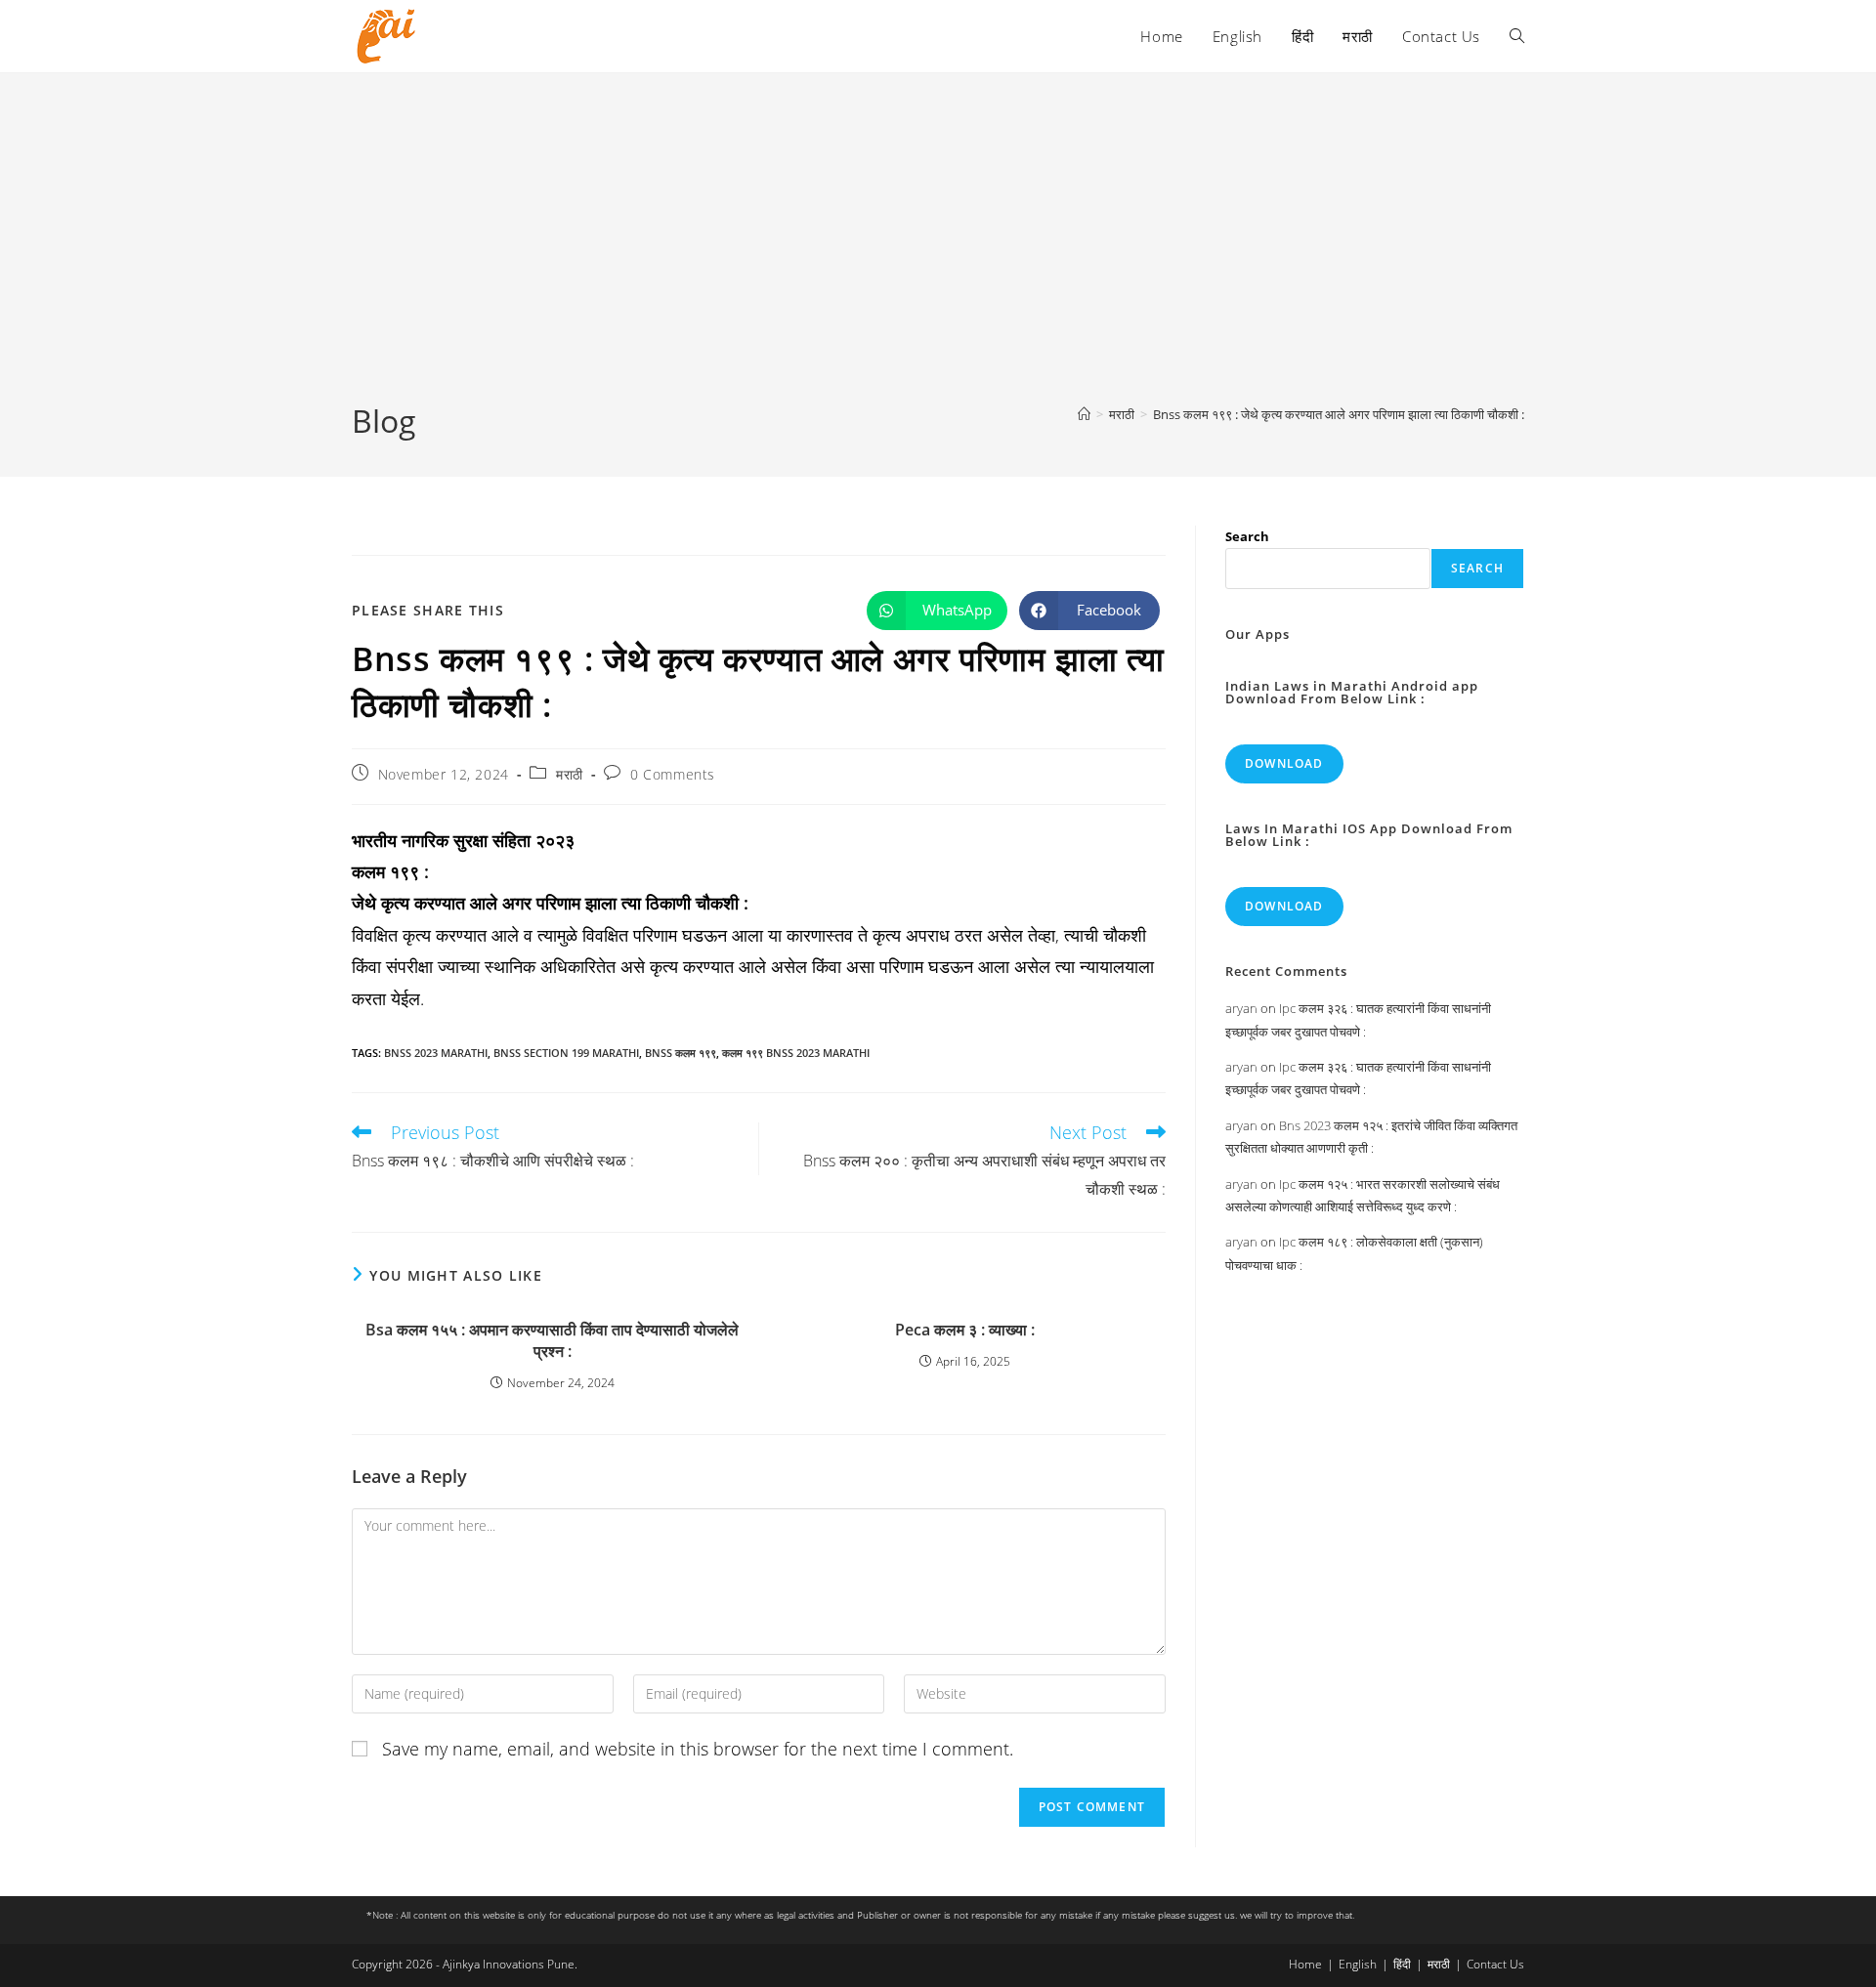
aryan (1241, 1008)
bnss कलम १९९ (681, 1053)
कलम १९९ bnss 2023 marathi (796, 1053)
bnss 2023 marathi (436, 1053)
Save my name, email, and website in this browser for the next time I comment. (698, 1749)
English (1358, 1964)
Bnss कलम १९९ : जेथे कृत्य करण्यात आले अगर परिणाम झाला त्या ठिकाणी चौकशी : (1339, 414)
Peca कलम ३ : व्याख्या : (965, 1330)
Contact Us (1495, 1964)
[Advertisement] (938, 253)
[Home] (1084, 414)
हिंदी (1402, 1964)
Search (1247, 536)
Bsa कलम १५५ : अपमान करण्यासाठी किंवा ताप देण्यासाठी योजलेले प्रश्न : (552, 1340)
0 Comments (673, 774)
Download (1284, 763)
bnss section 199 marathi (566, 1053)
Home (1305, 1964)
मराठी (570, 774)
